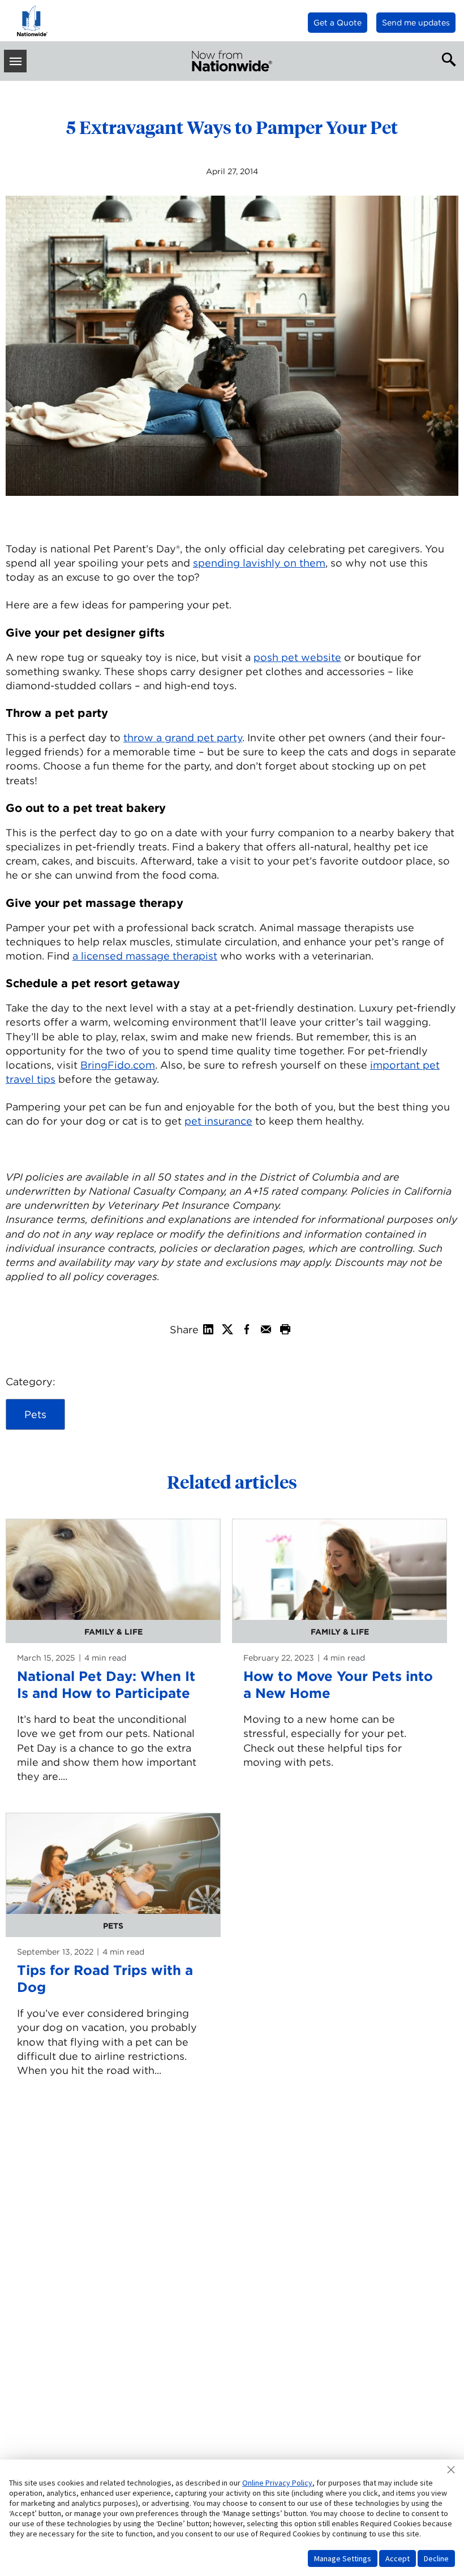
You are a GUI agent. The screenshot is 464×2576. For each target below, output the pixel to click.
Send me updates (416, 23)
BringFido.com (118, 1065)
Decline (436, 2558)
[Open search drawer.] (446, 58)
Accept (398, 2558)
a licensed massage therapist (145, 956)
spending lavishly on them (259, 563)
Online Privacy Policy (277, 2483)
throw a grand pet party (183, 738)
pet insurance (218, 1121)
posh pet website (297, 657)
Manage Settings (343, 2558)
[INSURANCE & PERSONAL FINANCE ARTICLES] (232, 61)
